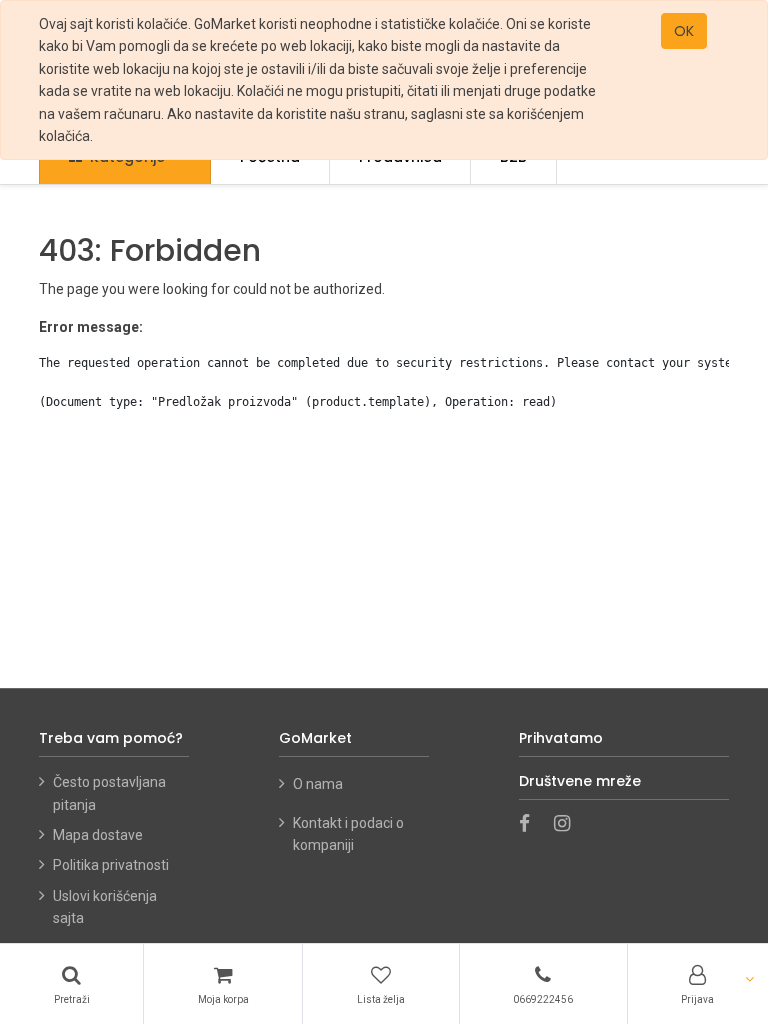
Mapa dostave (98, 835)
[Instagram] (568, 825)
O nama (319, 784)
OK (684, 31)
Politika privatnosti (111, 865)
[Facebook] (531, 825)
